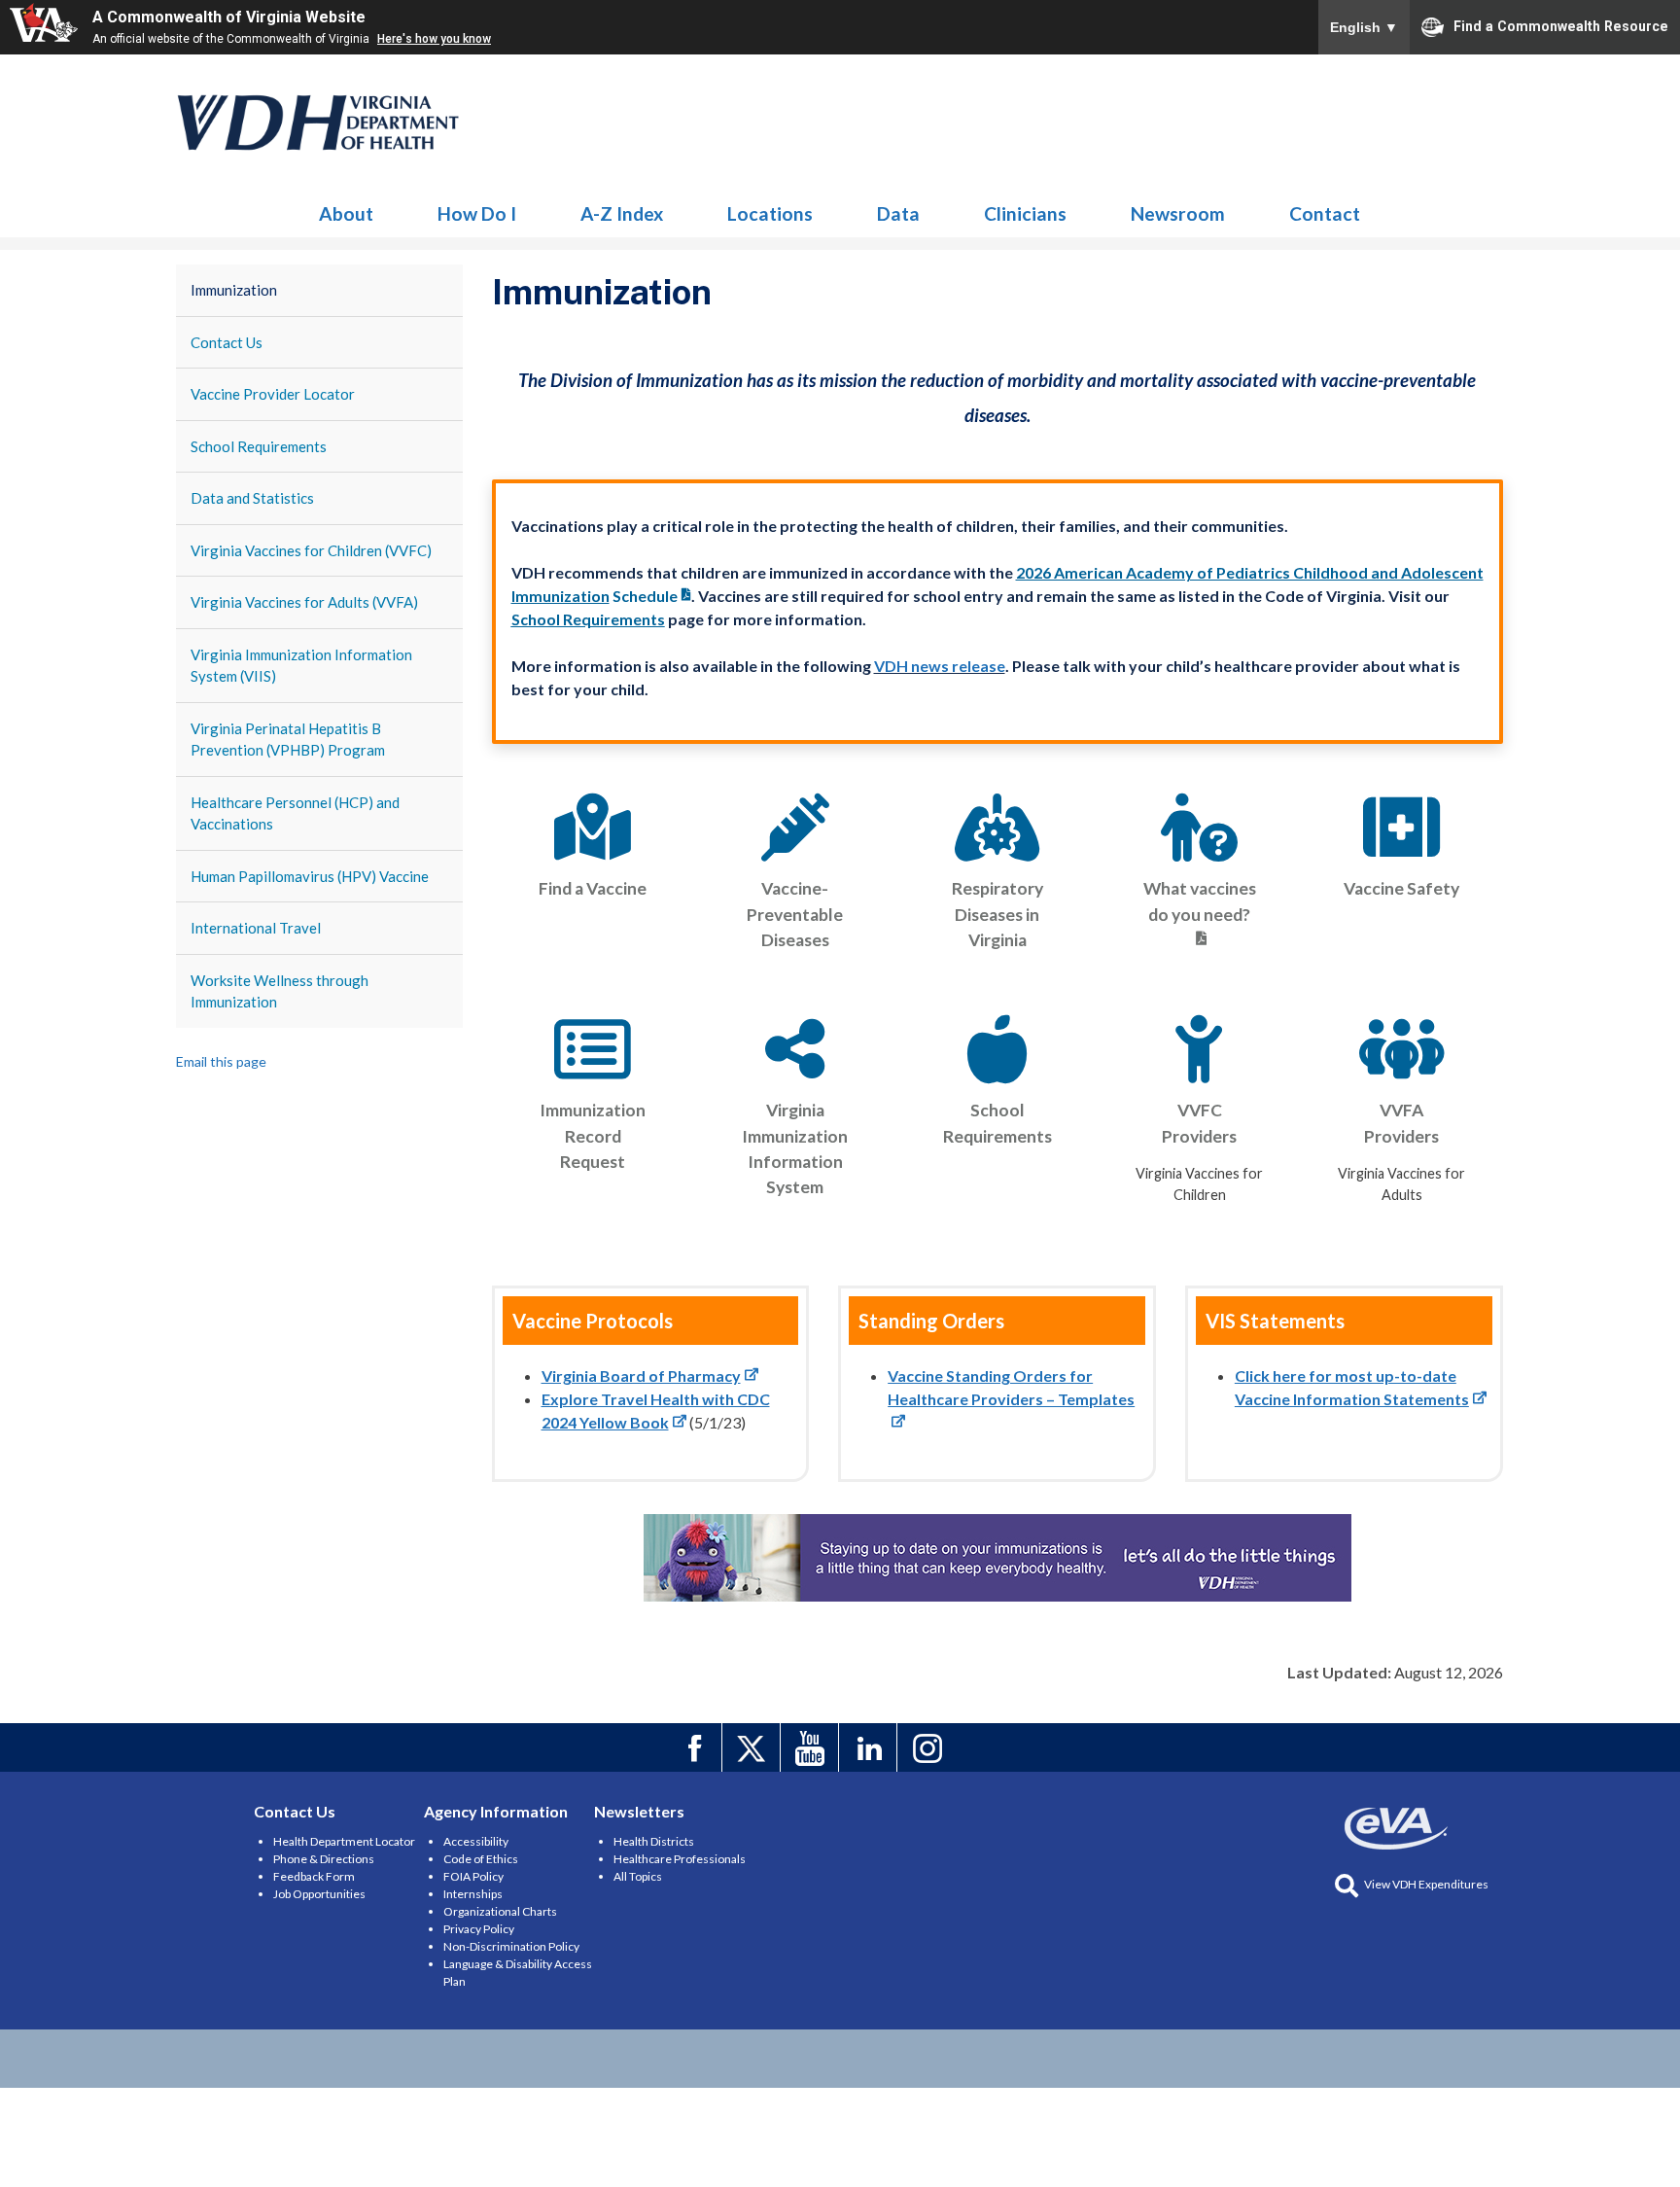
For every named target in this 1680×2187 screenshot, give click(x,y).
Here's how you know (434, 39)
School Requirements (259, 446)
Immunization (319, 123)
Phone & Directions (324, 1859)
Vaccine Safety (1401, 888)
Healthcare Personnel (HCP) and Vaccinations (295, 813)
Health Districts (654, 1841)
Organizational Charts (500, 1911)
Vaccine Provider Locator (273, 394)
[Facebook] (696, 1747)
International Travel (256, 928)
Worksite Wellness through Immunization (280, 991)
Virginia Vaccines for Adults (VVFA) (304, 602)
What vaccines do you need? (1200, 901)
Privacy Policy (479, 1929)
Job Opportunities (319, 1894)
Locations (770, 213)
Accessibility (476, 1841)
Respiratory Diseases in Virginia (997, 914)
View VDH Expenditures (1426, 1884)
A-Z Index (622, 213)
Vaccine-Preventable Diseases (795, 914)
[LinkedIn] (871, 1747)
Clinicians (1025, 213)
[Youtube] (812, 1747)
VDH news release (940, 666)
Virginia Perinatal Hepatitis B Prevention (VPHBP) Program (288, 740)
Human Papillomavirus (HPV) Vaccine (310, 876)
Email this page (221, 1061)
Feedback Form (314, 1876)
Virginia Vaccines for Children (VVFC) (311, 550)
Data (898, 213)
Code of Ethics (481, 1859)
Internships (473, 1894)
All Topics (638, 1876)
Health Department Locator (344, 1841)
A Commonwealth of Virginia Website (229, 17)
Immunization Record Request (593, 1136)
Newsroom (1178, 213)
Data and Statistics (252, 498)
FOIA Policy (473, 1876)
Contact (1325, 213)
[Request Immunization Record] (593, 1049)
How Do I (477, 213)
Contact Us (227, 342)
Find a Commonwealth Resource (1561, 25)
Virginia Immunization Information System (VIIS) (301, 666)
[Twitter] (754, 1747)
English (1364, 27)
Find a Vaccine (593, 888)
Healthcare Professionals (680, 1859)
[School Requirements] (997, 1049)
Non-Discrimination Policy (511, 1946)
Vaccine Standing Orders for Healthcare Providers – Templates (1011, 1387)
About (346, 213)
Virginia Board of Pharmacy (641, 1376)
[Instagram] (929, 1747)
